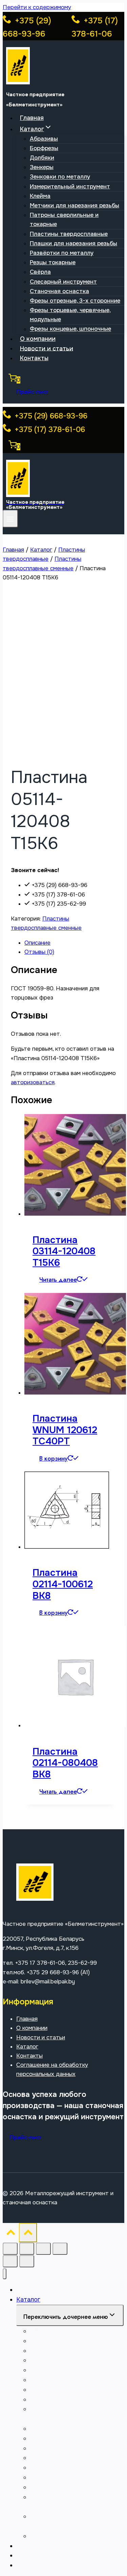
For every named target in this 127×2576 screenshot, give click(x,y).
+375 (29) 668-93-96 (50, 416)
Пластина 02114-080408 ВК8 (65, 1763)
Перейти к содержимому (37, 7)
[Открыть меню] (10, 519)
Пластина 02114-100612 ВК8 (63, 1584)
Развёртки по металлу (62, 253)
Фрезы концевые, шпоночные (70, 329)
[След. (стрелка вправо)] (27, 2261)
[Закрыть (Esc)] (60, 2249)
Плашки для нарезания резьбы (73, 243)
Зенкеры (42, 167)
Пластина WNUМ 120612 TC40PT (65, 1430)
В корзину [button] (54, 1459)
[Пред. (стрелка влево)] (10, 2261)
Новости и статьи (47, 348)
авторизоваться (33, 1082)
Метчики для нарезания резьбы (75, 205)
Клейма (40, 196)
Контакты (34, 358)
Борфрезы (44, 148)
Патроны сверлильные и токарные (64, 220)
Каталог (27, 2047)
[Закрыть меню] (5, 2274)
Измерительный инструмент (70, 187)
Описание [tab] (37, 943)
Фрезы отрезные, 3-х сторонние (75, 301)
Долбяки (42, 158)
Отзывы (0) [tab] (39, 952)
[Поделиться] (43, 2249)
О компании (38, 339)
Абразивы (44, 139)
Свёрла (40, 272)
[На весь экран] (27, 2249)
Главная (32, 118)
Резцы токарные (53, 262)
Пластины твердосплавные (69, 234)
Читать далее (58, 1280)
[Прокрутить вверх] (11, 2234)
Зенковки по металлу (60, 177)
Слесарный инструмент (63, 282)
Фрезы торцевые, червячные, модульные (70, 315)
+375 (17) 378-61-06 (49, 430)
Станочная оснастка (59, 291)
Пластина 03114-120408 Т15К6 (64, 1251)
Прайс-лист (32, 392)
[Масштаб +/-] (10, 2249)
